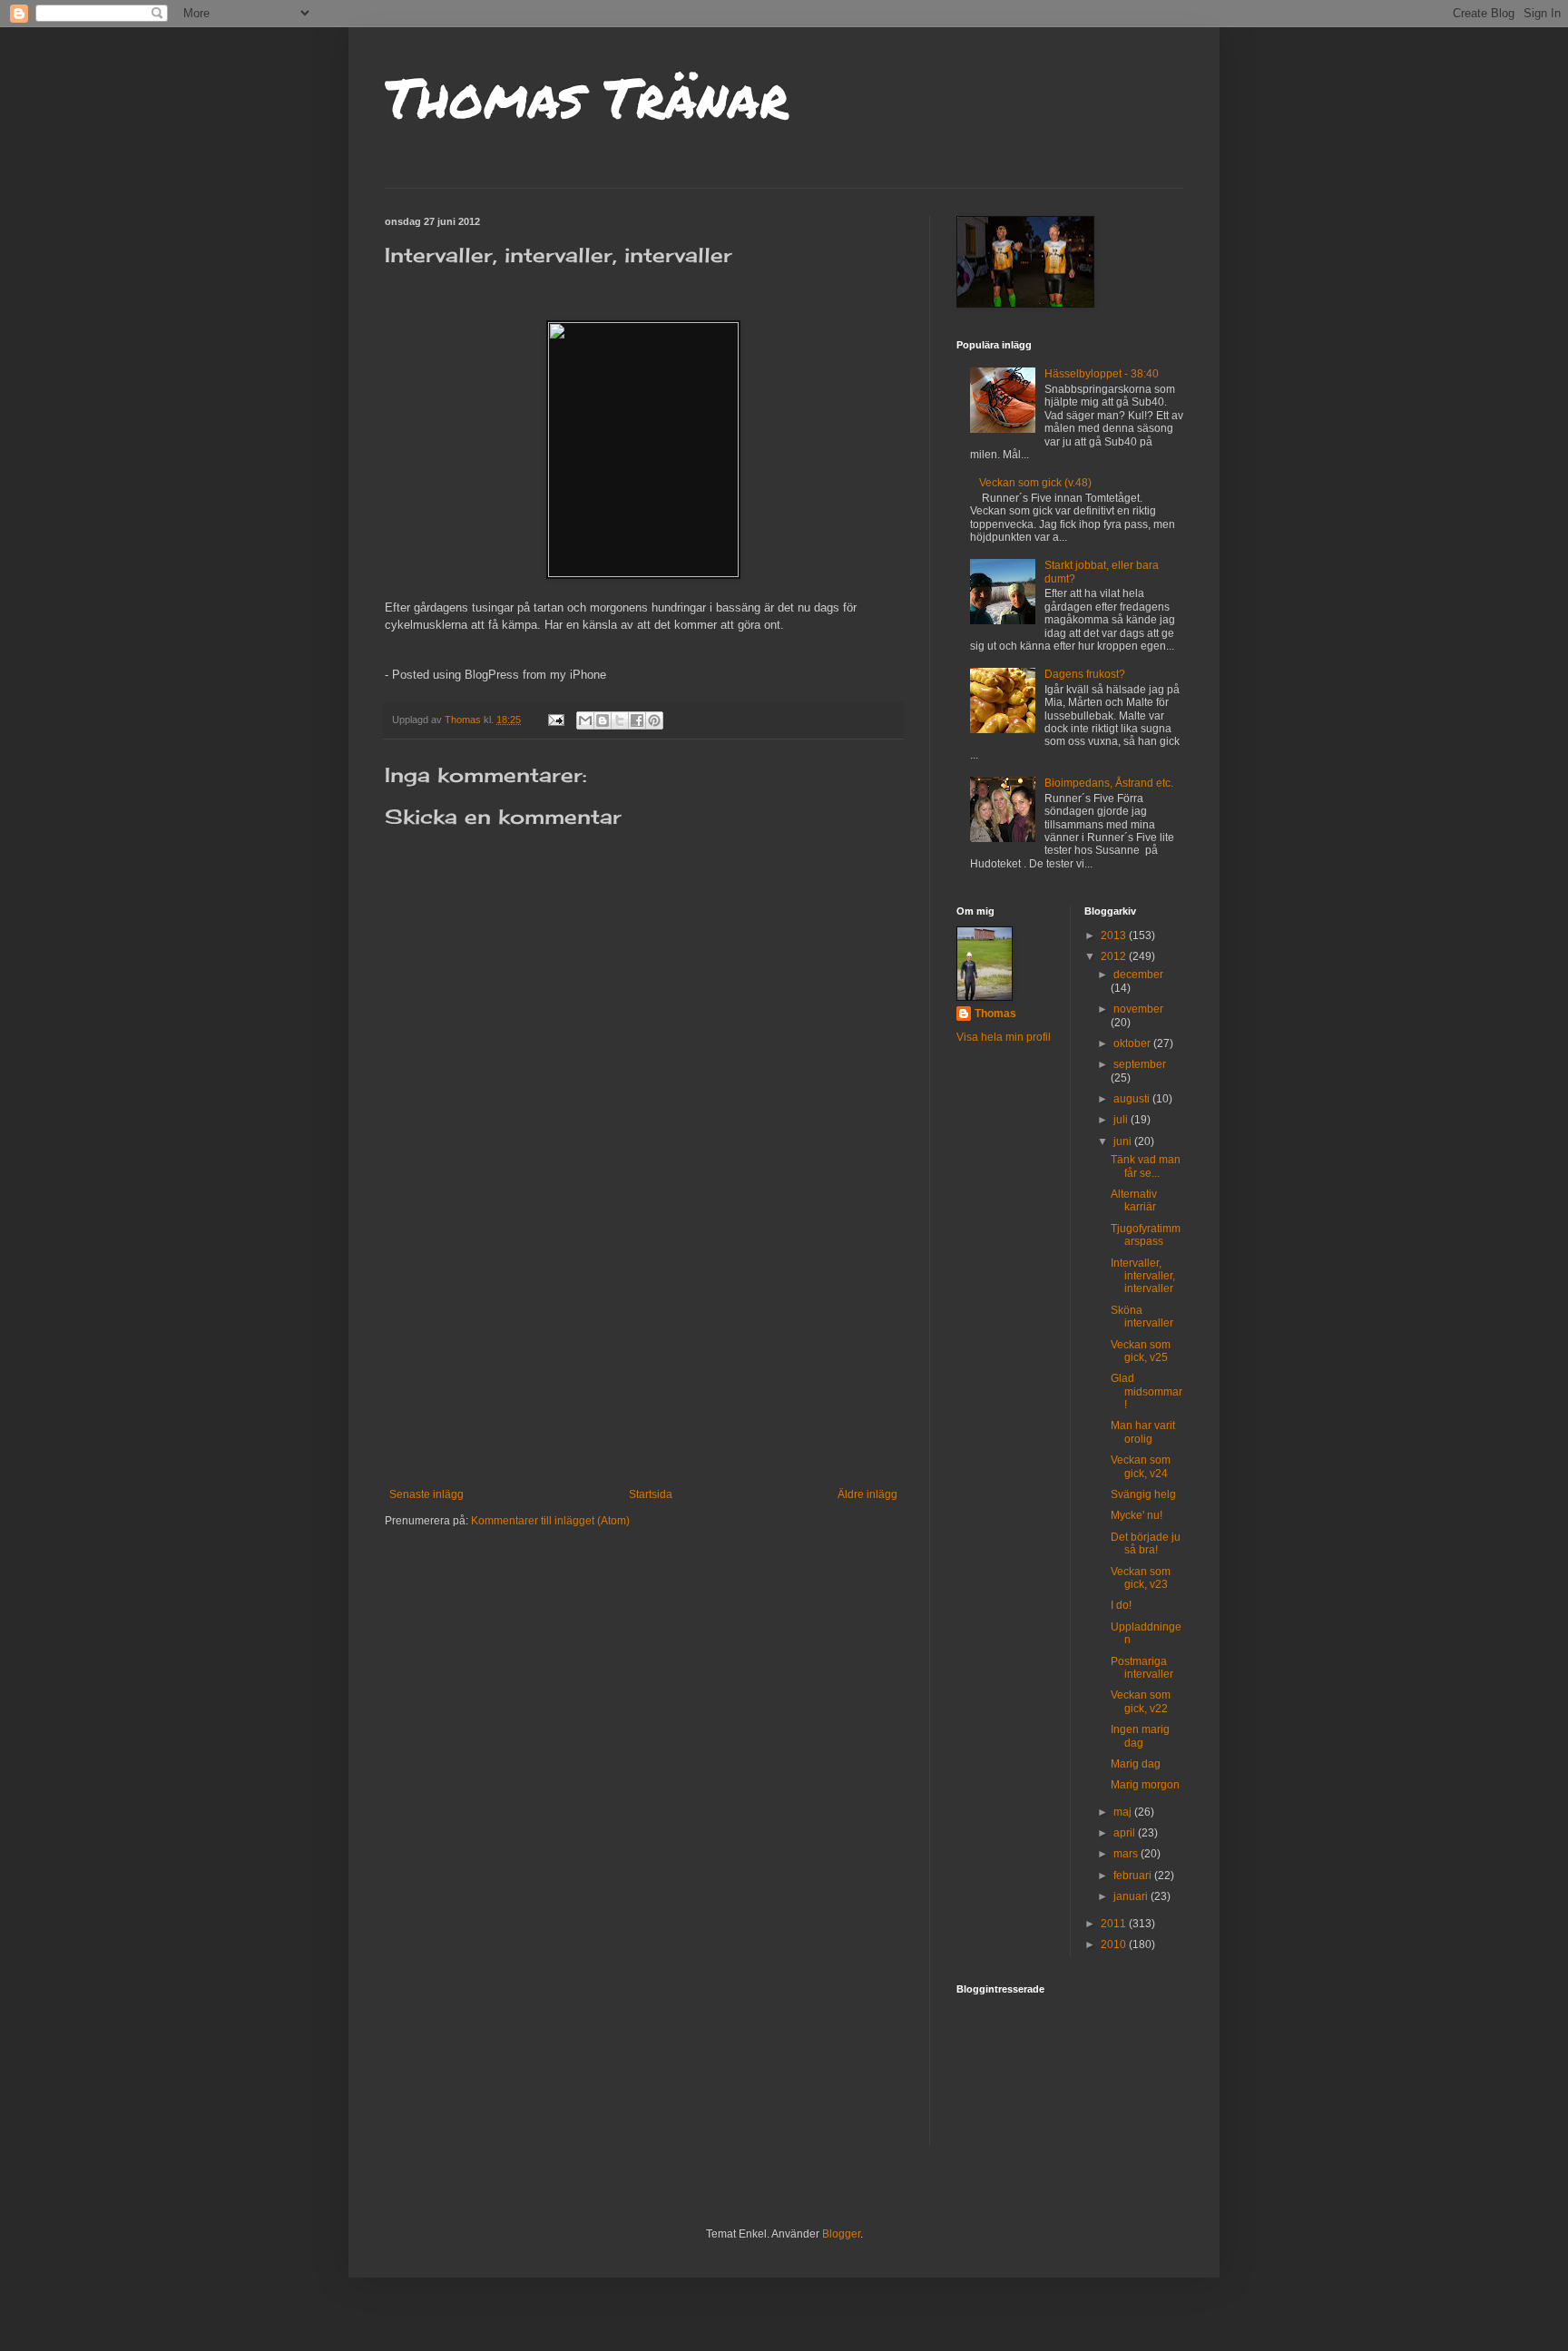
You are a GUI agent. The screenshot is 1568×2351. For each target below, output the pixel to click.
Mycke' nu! (1137, 1515)
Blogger (841, 2234)
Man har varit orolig (1143, 1432)
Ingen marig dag (1140, 1736)
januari (1132, 1896)
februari (1134, 1876)
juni (1124, 1141)
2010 (1115, 1944)
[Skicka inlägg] (555, 720)
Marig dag (1136, 1764)
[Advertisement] (643, 1352)
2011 (1115, 1924)
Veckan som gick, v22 (1141, 1701)
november (1138, 1009)
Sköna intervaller (1142, 1317)
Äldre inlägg (867, 1494)
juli (1122, 1120)
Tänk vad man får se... (1146, 1166)
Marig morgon (1145, 1785)
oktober (1133, 1043)
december (1138, 975)
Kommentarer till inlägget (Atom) (550, 1521)
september (1140, 1064)
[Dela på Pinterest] (654, 720)
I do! (1121, 1605)
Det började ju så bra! (1146, 1543)
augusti (1133, 1099)
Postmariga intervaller (1142, 1668)
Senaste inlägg (426, 1494)
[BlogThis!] (603, 720)
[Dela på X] (620, 720)
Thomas (995, 1014)
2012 (1115, 956)
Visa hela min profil (1004, 1037)
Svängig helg (1143, 1494)
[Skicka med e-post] (585, 720)
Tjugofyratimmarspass (1146, 1235)
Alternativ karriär (1134, 1200)
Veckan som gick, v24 (1141, 1466)
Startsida (651, 1494)
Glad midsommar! (1147, 1391)
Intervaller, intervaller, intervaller (1143, 1276)
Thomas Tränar (587, 96)
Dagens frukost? (1085, 674)
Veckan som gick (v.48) (1035, 483)
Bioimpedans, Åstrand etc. (1109, 783)
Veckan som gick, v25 (1141, 1351)
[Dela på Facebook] (637, 720)
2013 (1115, 936)
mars (1127, 1854)
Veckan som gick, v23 (1141, 1578)
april (1126, 1833)
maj (1124, 1812)
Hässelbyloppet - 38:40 (1102, 374)
